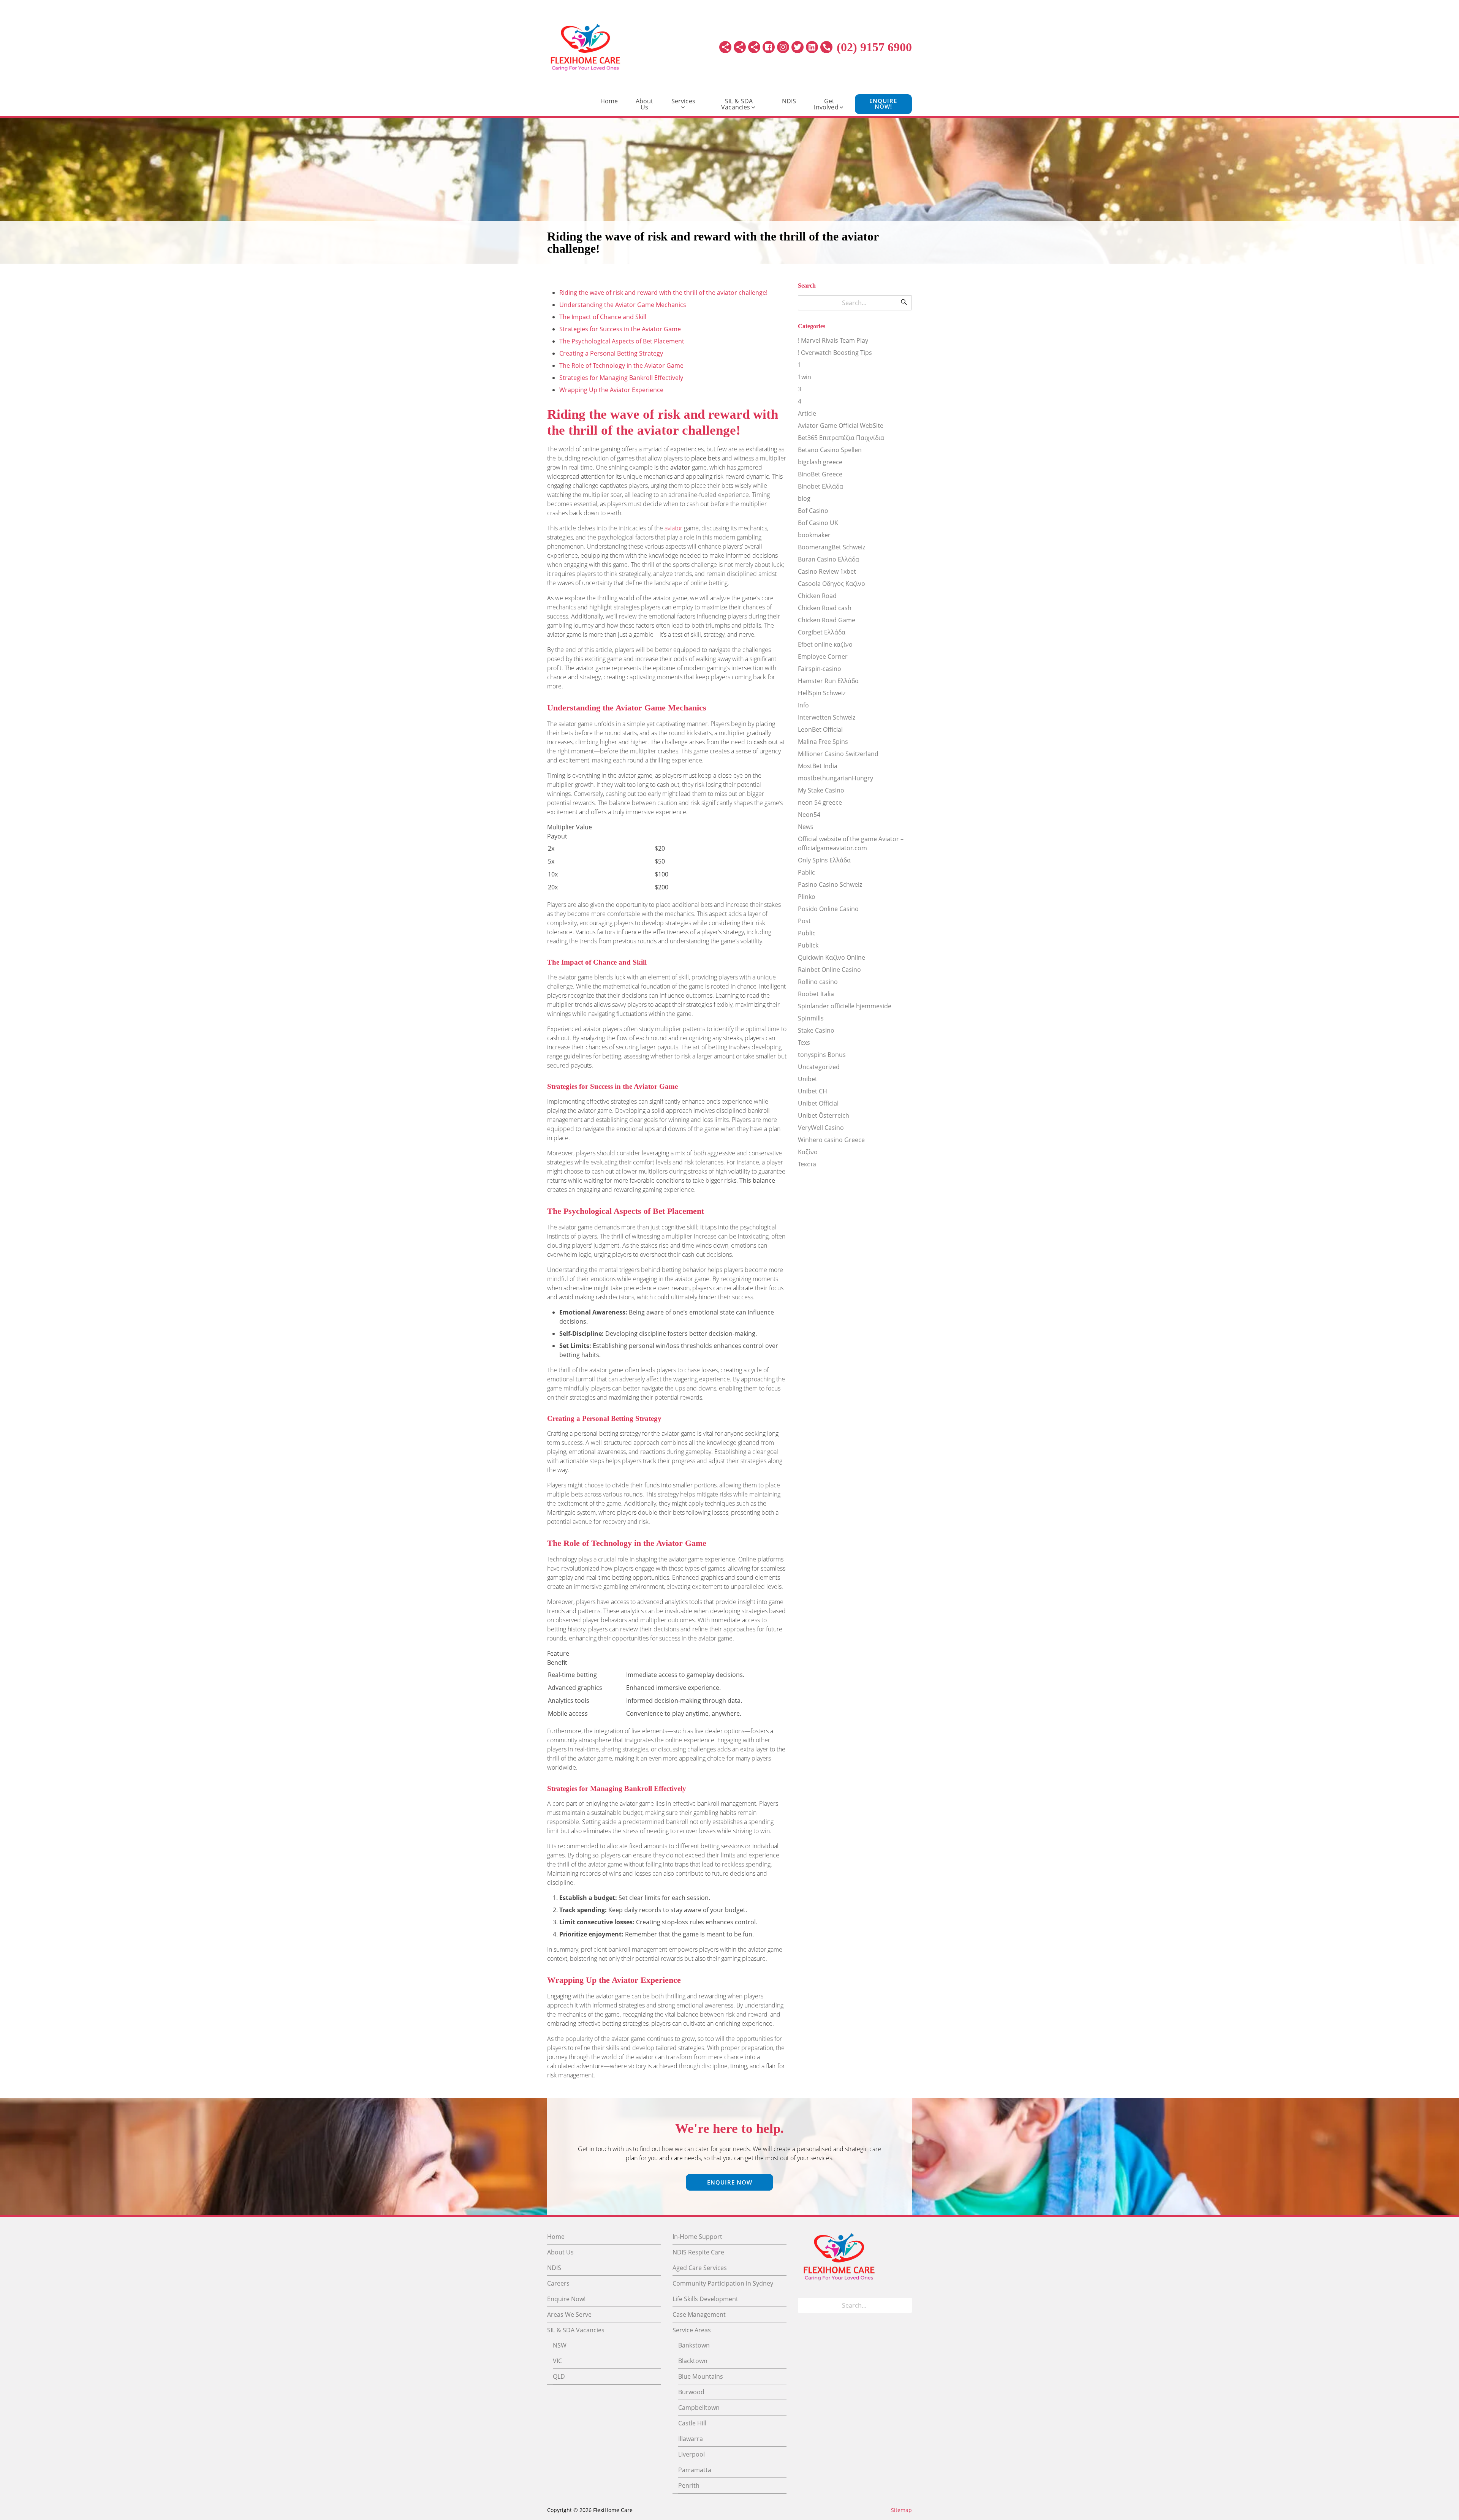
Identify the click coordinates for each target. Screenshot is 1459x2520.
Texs (804, 1042)
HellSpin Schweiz (822, 693)
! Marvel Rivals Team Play (833, 340)
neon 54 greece (820, 802)
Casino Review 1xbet (827, 571)
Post (804, 921)
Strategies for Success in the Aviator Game (620, 329)
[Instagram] (783, 47)
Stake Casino (816, 1030)
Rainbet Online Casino (829, 970)
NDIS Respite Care (698, 2252)
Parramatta (695, 2470)
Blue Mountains (701, 2376)
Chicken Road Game (827, 620)
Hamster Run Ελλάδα (828, 681)
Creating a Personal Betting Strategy (611, 353)
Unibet (808, 1079)
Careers (558, 2283)
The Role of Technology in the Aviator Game (621, 365)
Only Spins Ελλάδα (824, 860)
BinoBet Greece (820, 474)
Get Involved (826, 104)
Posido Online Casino (828, 909)
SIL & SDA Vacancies (737, 104)
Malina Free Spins (823, 742)
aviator (673, 528)
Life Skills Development (705, 2299)
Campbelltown (699, 2408)
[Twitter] (798, 47)
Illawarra (691, 2439)
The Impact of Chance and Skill (603, 317)
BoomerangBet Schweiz (832, 547)
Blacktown (693, 2361)
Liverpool (692, 2454)
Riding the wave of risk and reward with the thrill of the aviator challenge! (663, 293)
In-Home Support (697, 2237)
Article (807, 413)
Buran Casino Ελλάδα (828, 559)
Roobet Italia (816, 994)
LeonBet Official (820, 729)
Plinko (807, 897)
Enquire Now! (883, 104)
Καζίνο (808, 1152)
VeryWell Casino (821, 1128)
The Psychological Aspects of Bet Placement (622, 341)
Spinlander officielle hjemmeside (845, 1006)
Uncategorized (819, 1067)
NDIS (789, 101)
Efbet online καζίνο (825, 644)
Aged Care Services (700, 2268)
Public (807, 933)
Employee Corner (823, 656)
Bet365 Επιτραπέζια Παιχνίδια (841, 438)
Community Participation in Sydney (723, 2283)
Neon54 (809, 815)
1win (805, 377)
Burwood (691, 2392)
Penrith (689, 2485)
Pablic (806, 872)
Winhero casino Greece (831, 1140)
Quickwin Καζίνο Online (832, 957)
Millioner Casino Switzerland (838, 754)
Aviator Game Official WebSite (841, 426)
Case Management (699, 2314)
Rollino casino (818, 982)
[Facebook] (769, 47)
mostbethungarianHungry (836, 778)
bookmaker (814, 535)
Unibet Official (818, 1103)
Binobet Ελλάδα (820, 486)
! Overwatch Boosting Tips (835, 353)
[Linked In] (812, 47)
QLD (559, 2376)
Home (609, 101)
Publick (808, 945)
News (806, 827)
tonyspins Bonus (822, 1055)
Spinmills (811, 1018)
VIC (557, 2361)
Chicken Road (817, 596)
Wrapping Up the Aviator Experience (611, 390)
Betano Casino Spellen (830, 450)
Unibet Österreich (824, 1115)
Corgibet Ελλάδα (822, 632)
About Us (645, 104)
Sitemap (901, 2510)
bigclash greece (820, 462)
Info (803, 705)
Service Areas (692, 2330)
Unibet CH (813, 1091)
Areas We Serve (569, 2314)
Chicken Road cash (825, 608)
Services (683, 101)
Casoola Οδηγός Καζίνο (832, 584)
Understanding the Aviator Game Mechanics (623, 305)
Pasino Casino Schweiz (830, 884)
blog (804, 498)
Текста (807, 1164)
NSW (560, 2345)
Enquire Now (730, 2182)
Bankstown (694, 2345)
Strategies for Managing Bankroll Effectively (621, 378)
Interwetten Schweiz (827, 717)
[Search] (904, 303)
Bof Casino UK (818, 523)
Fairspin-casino (820, 669)
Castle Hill (692, 2423)
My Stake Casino (821, 790)
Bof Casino (813, 511)
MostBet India (818, 766)
